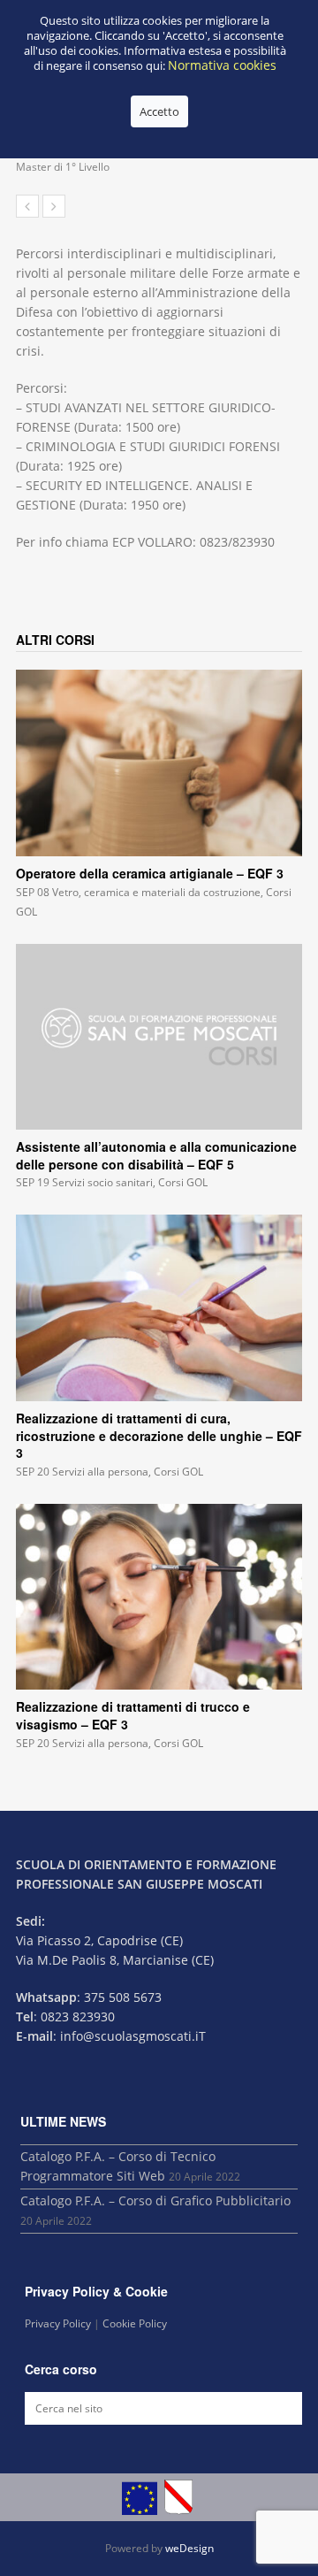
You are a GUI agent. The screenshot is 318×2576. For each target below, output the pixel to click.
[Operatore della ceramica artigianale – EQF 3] (159, 763)
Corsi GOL (183, 1182)
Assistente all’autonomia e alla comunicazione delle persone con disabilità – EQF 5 (156, 1155)
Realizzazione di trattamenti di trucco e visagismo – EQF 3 (133, 1715)
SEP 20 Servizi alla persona (82, 1472)
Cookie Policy (135, 2323)
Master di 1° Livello (63, 167)
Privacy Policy (58, 2323)
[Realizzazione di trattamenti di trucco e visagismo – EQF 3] (159, 1597)
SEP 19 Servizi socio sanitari (84, 1182)
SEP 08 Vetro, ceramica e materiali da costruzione (138, 892)
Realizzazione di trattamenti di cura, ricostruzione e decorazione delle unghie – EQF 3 (159, 1435)
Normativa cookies (222, 65)
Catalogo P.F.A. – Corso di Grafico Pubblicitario (155, 2200)
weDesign (189, 2548)
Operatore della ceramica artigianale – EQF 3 (150, 873)
